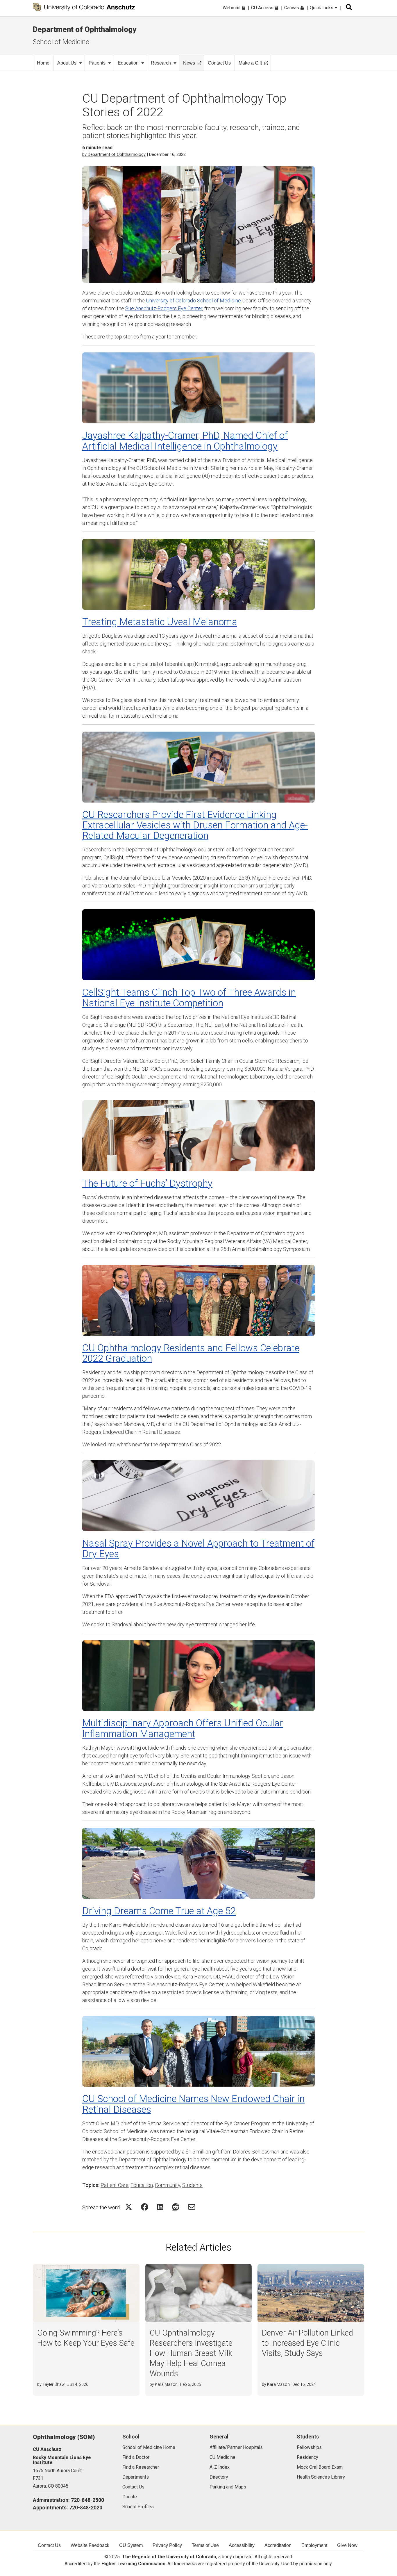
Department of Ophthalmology (85, 29)
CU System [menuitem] (131, 2545)
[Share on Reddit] (176, 2207)
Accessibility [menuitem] (242, 2545)
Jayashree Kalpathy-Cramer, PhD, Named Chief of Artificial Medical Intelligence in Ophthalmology (185, 441)
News (189, 63)
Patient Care (115, 2185)
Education (128, 63)
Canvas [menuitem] (292, 8)
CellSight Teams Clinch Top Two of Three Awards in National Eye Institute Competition (189, 998)
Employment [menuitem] (314, 2545)
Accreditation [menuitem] (278, 2545)
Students (192, 2185)
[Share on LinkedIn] (160, 2207)
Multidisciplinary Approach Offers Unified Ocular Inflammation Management (183, 1728)
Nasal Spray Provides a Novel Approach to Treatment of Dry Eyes (198, 1549)
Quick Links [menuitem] (322, 8)
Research (161, 63)
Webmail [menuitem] (232, 8)
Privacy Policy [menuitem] (167, 2545)
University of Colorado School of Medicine (193, 301)
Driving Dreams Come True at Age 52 (159, 1911)
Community (168, 2185)
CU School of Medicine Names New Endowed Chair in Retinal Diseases (193, 2104)
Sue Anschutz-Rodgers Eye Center (164, 308)
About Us (67, 63)
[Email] (192, 2207)
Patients (97, 63)
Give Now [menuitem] (347, 2545)
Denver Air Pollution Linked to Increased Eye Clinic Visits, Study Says (307, 2343)
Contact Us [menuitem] (49, 2545)
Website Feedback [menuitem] (90, 2545)
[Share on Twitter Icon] (129, 2207)
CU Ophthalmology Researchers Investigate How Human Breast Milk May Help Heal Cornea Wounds (191, 2353)
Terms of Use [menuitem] (205, 2545)
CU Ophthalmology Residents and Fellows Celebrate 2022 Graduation (191, 1353)
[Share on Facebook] (145, 2207)
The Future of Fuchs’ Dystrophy (147, 1183)
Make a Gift (250, 63)
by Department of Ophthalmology (114, 154)
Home (43, 63)
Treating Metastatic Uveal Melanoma (160, 622)
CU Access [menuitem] (263, 8)
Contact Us (219, 63)
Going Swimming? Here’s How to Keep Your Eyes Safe (86, 2338)
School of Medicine (61, 42)
